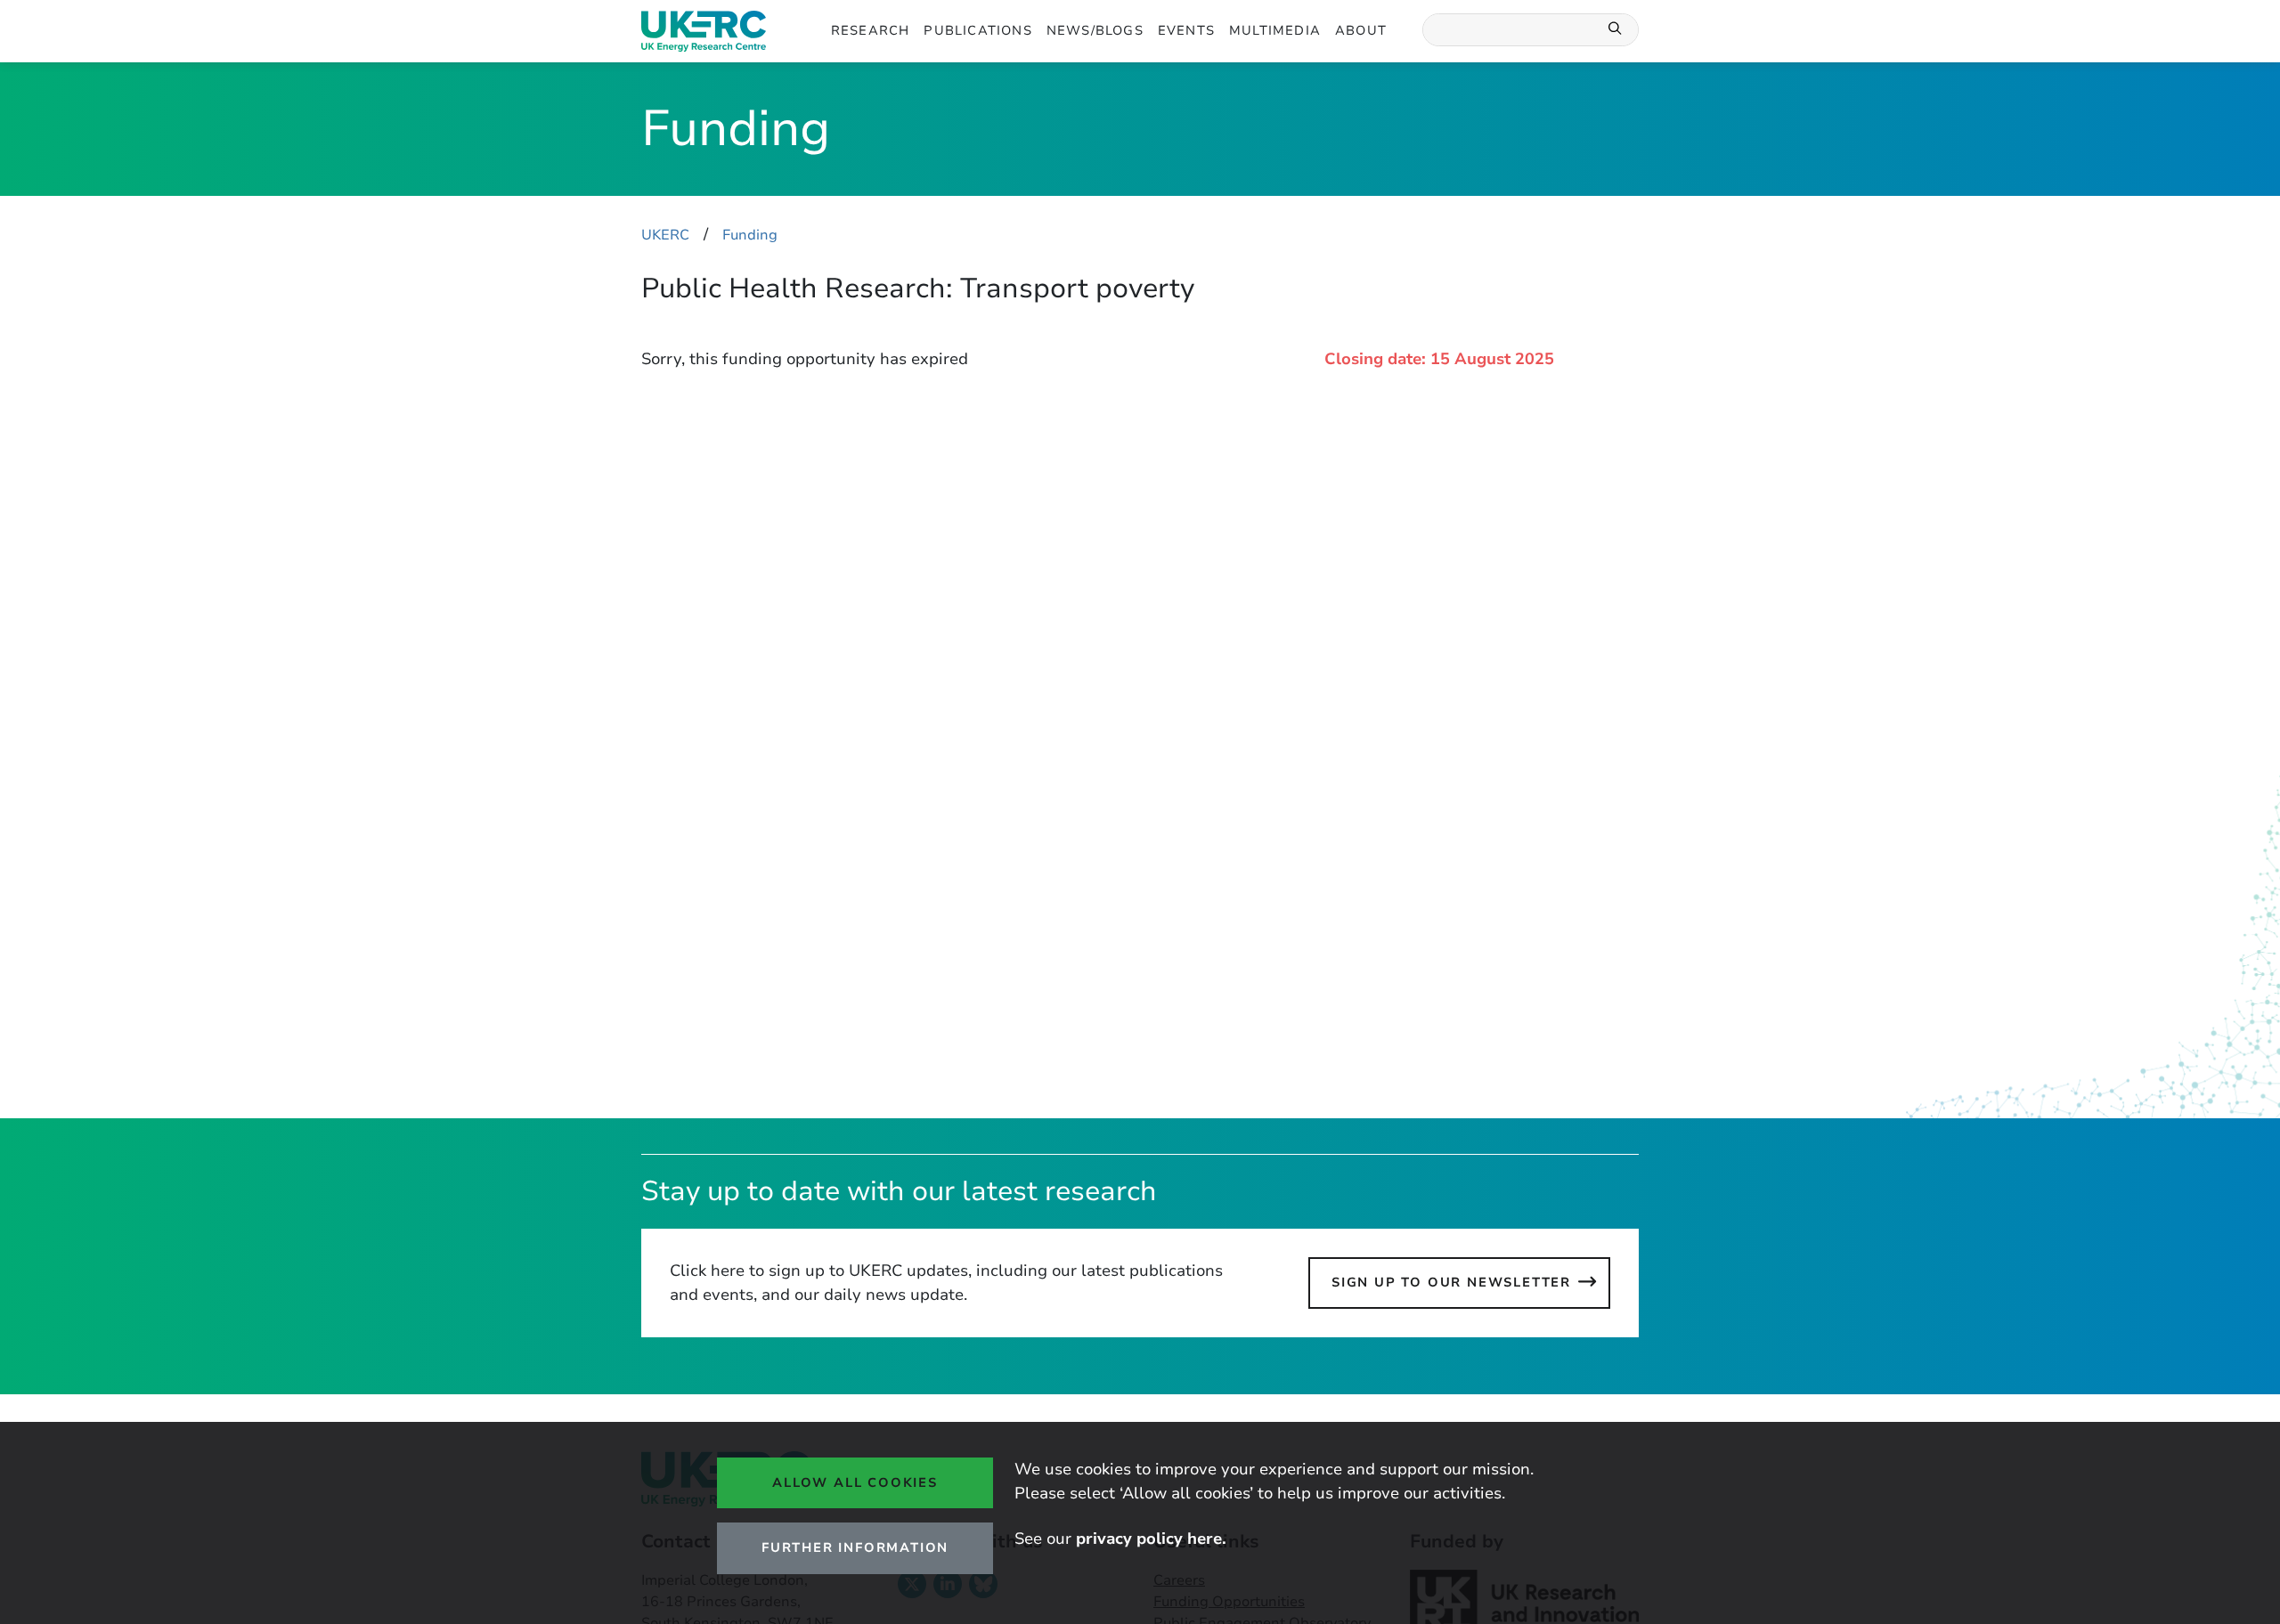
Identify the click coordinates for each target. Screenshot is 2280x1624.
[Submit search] (1616, 30)
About (1361, 30)
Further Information (855, 1547)
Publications (977, 30)
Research (871, 30)
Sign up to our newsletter (1451, 1282)
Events (1186, 30)
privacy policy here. (1151, 1539)
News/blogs (1095, 30)
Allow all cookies (855, 1482)
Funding (750, 235)
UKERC (665, 235)
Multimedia (1275, 30)
